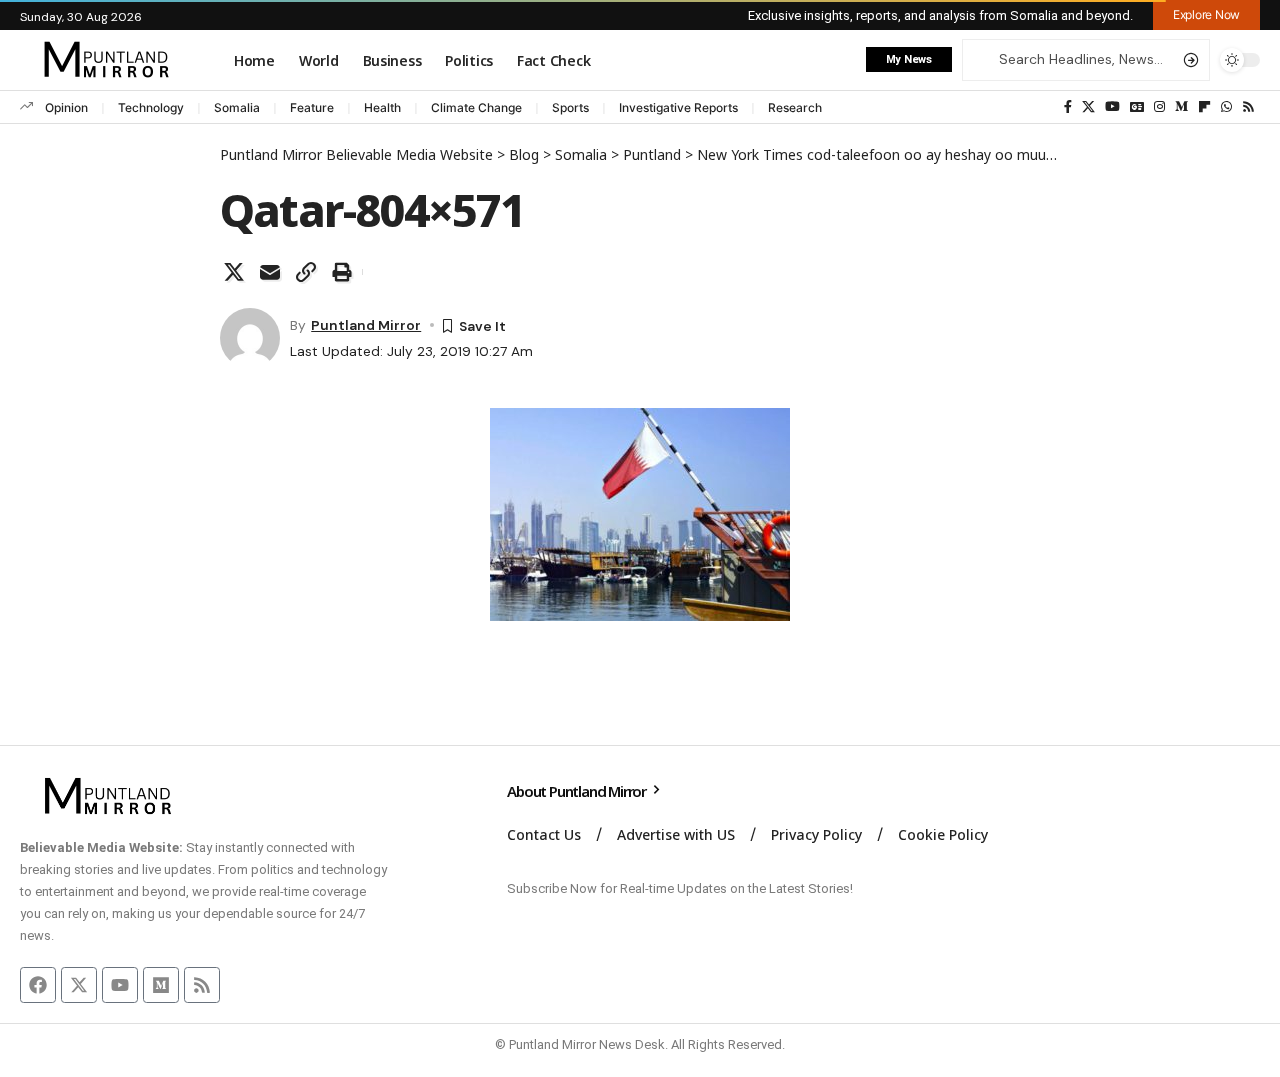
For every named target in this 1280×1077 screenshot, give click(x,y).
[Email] (270, 272)
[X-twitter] (79, 985)
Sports (570, 107)
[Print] (342, 272)
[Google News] (1137, 107)
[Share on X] (234, 272)
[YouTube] (1112, 107)
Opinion (66, 107)
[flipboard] (1204, 107)
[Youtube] (120, 985)
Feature (312, 107)
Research (795, 107)
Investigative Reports (678, 107)
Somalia (237, 107)
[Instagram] (1159, 107)
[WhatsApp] (1226, 107)
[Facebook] (1068, 107)
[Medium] (1181, 107)
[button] (1206, 15)
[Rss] (1248, 107)
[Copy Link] (306, 272)
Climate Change (476, 107)
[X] (1088, 107)
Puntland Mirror (366, 325)
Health (382, 107)
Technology (151, 107)
